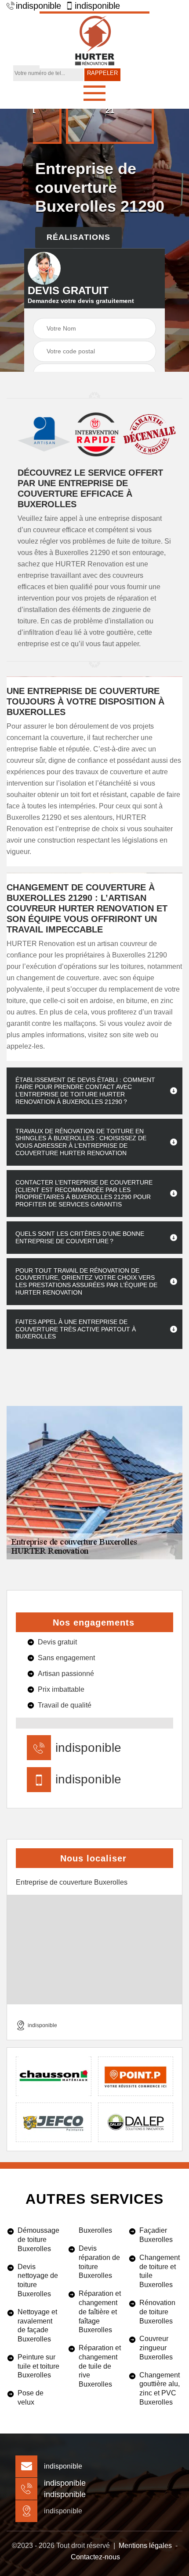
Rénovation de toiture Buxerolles (157, 2312)
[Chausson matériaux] (54, 2076)
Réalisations (78, 237)
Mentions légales (145, 2546)
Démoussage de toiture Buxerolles (38, 2240)
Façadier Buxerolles (156, 2235)
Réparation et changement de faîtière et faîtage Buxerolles (100, 2312)
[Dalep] (136, 2122)
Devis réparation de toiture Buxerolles (99, 2262)
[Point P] (136, 2076)
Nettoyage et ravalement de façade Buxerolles (37, 2325)
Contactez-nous (95, 2557)
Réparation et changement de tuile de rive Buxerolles (100, 2366)
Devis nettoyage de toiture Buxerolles (38, 2280)
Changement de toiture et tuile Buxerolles (160, 2271)
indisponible (38, 6)
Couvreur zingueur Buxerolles (156, 2348)
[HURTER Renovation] (94, 40)
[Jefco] (54, 2122)
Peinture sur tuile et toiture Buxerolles (38, 2366)
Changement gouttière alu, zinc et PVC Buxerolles (160, 2389)
